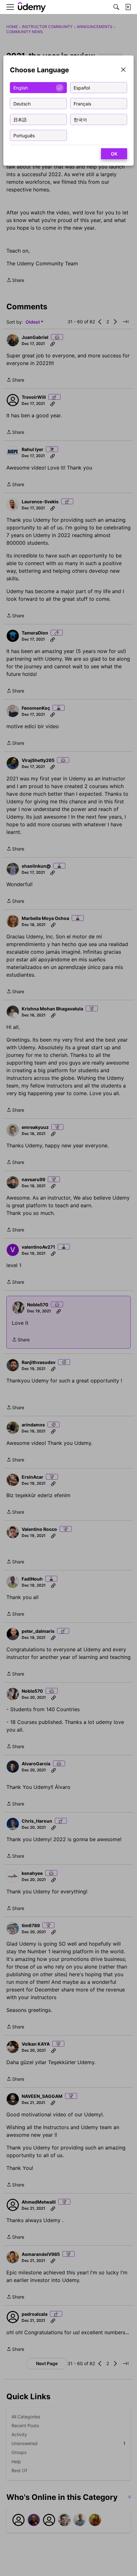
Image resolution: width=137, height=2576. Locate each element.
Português (24, 135)
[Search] (116, 7)
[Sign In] (128, 7)
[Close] (123, 70)
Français (82, 103)
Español (82, 87)
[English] (32, 7)
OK (114, 154)
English (21, 87)
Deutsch (22, 103)
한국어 (80, 119)
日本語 (20, 119)
